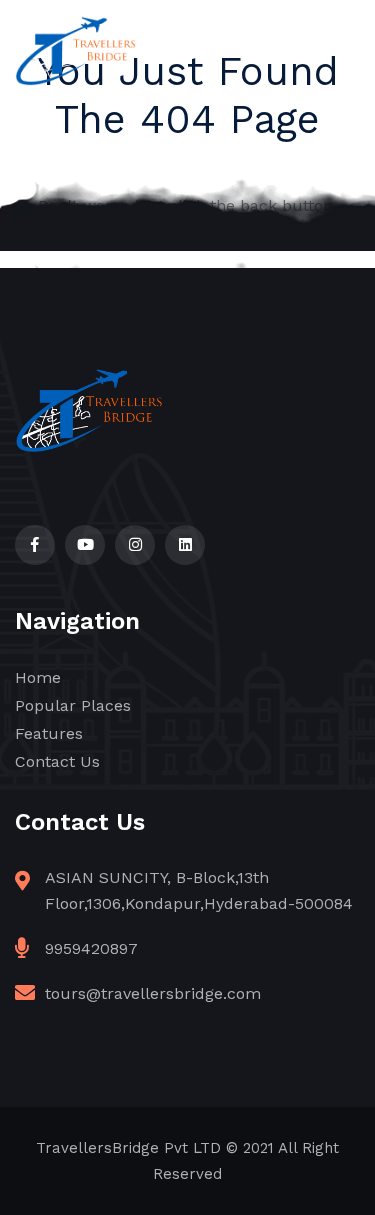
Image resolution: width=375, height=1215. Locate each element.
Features (49, 733)
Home (38, 677)
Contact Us (57, 761)
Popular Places (73, 705)
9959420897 (91, 948)
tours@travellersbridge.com (153, 993)
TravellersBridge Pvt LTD (128, 1148)
